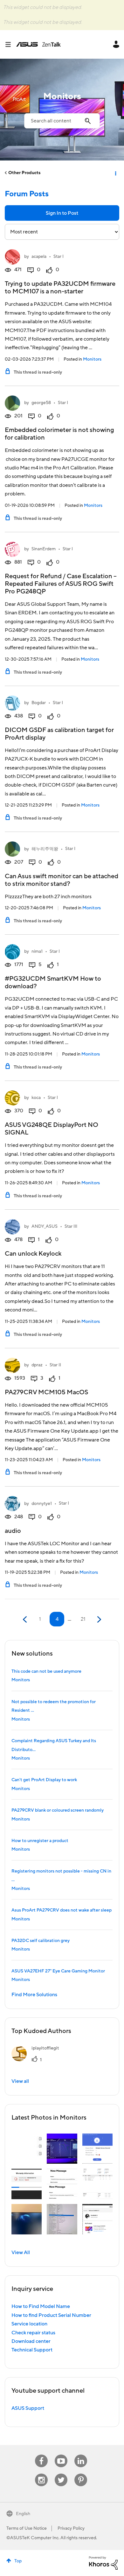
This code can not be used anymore (46, 1671)
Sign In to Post (62, 213)
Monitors (92, 359)
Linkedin (81, 2455)
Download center (31, 2341)
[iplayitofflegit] (38, 2060)
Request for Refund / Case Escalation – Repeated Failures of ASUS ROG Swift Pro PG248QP (61, 584)
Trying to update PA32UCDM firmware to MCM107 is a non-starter (60, 288)
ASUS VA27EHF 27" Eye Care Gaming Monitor (58, 1971)
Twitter (61, 2474)
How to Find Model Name (41, 2306)
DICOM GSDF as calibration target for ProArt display (59, 734)
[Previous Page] (26, 1620)
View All (21, 2252)
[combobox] (62, 121)
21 (83, 1619)
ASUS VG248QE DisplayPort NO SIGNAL (52, 1129)
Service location (29, 2324)
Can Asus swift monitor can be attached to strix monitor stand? (62, 880)
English (23, 2514)
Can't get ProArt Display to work (44, 1780)
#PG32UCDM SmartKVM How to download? (53, 983)
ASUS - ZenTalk (38, 44)
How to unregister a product (40, 1841)
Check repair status (33, 2333)
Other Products (24, 173)
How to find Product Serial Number (51, 2315)
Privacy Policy (71, 2528)
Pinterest (81, 2474)
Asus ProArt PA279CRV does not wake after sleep (62, 1910)
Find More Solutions (34, 1995)
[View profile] (12, 257)
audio (13, 1531)
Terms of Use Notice (27, 2528)
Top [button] (18, 2561)
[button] (27, 2149)
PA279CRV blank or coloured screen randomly (58, 1810)
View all (20, 2081)
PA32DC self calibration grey (41, 1941)
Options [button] (115, 173)
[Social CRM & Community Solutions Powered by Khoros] (103, 2563)
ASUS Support (28, 2408)
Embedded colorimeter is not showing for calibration (59, 434)
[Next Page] (98, 1620)
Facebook (41, 2455)
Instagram (41, 2474)
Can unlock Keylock (33, 1254)
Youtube (61, 2455)
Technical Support (32, 2350)
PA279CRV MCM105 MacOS (46, 1392)
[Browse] (10, 44)
